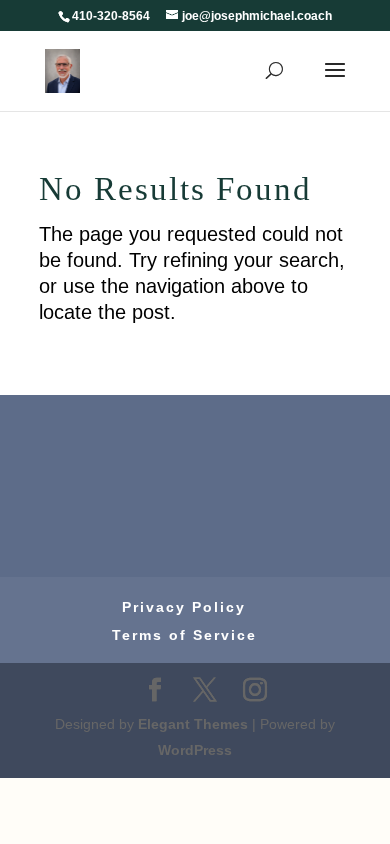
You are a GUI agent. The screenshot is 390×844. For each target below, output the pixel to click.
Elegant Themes (193, 724)
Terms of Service (184, 635)
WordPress (195, 750)
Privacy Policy (184, 607)
